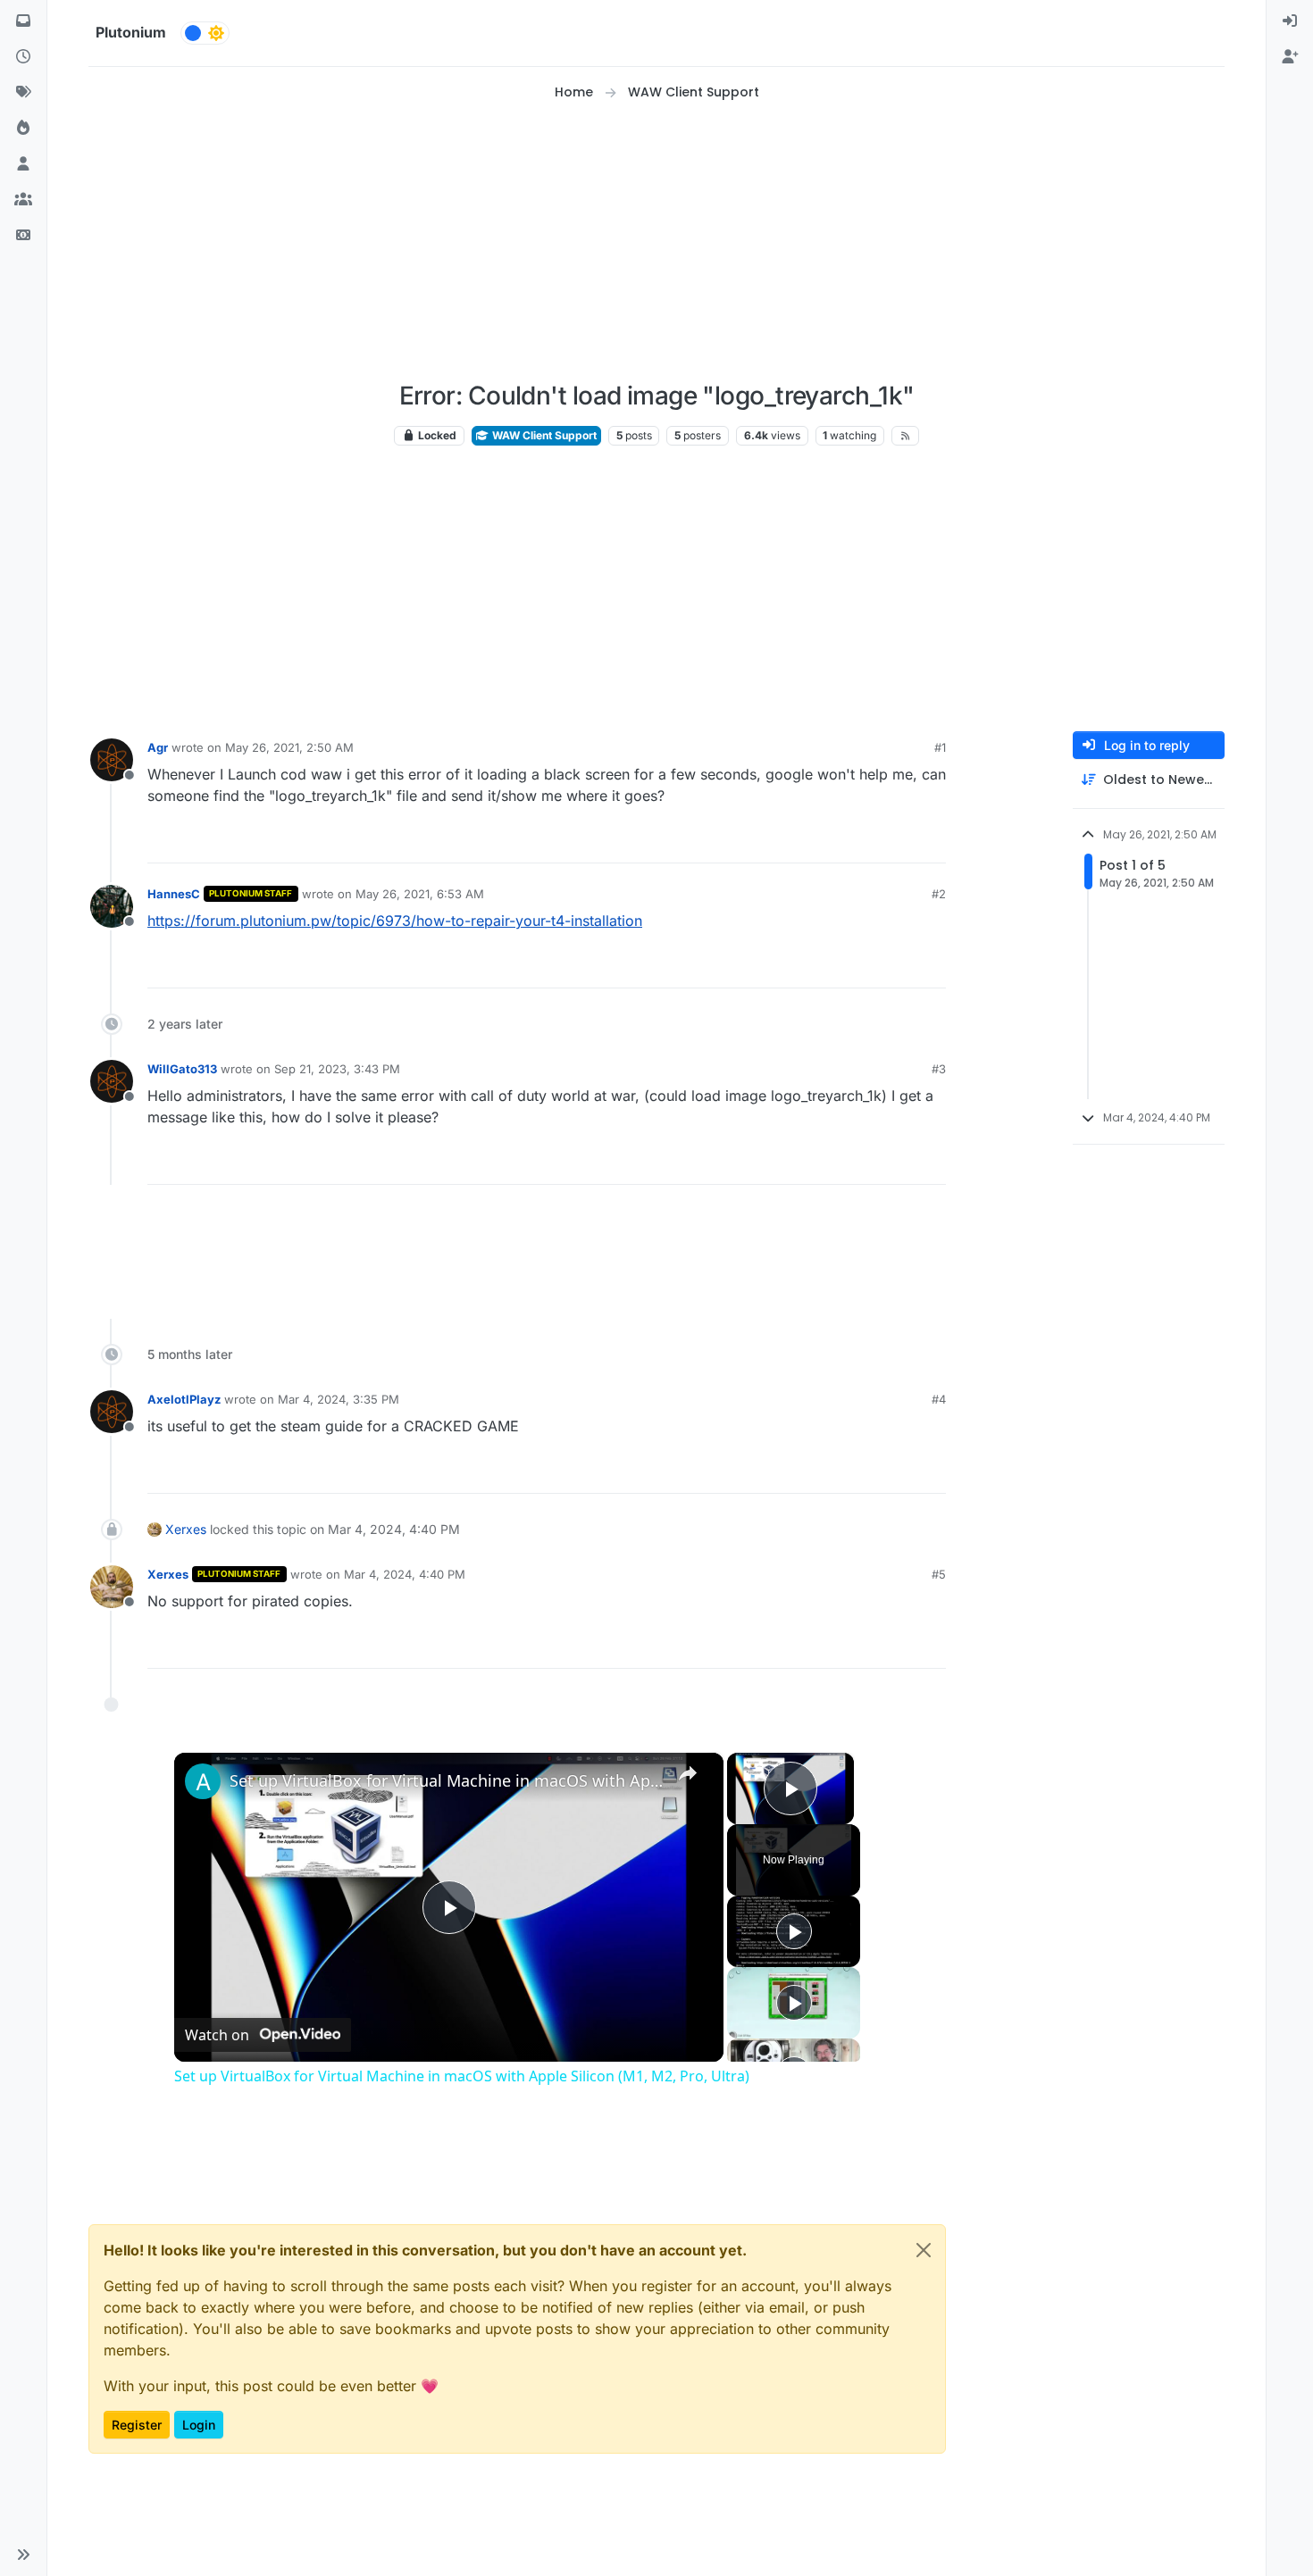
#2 (939, 894)
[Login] (1290, 21)
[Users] (23, 164)
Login (199, 2425)
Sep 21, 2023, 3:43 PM (337, 1069)
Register (137, 2425)
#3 (939, 1069)
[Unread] (23, 21)
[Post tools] (931, 842)
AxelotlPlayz (184, 1399)
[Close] (924, 2250)
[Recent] (23, 57)
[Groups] (23, 200)
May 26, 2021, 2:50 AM (289, 747)
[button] (23, 2555)
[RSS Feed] (905, 436)
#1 (940, 747)
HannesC (174, 894)
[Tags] (23, 93)
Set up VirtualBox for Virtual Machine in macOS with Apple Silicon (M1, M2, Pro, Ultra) (446, 1780)
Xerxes (186, 1529)
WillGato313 (182, 1069)
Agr (158, 747)
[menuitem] (1290, 21)
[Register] (1290, 57)
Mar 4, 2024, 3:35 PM (339, 1399)
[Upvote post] (864, 842)
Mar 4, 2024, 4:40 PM (405, 1574)
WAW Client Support (543, 435)
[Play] (794, 1931)
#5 (939, 1574)
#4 (939, 1399)
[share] (688, 1772)
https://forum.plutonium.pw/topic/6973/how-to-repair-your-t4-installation (395, 921)
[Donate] (23, 236)
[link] (203, 1781)
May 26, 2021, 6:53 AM (420, 894)
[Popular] (23, 129)
